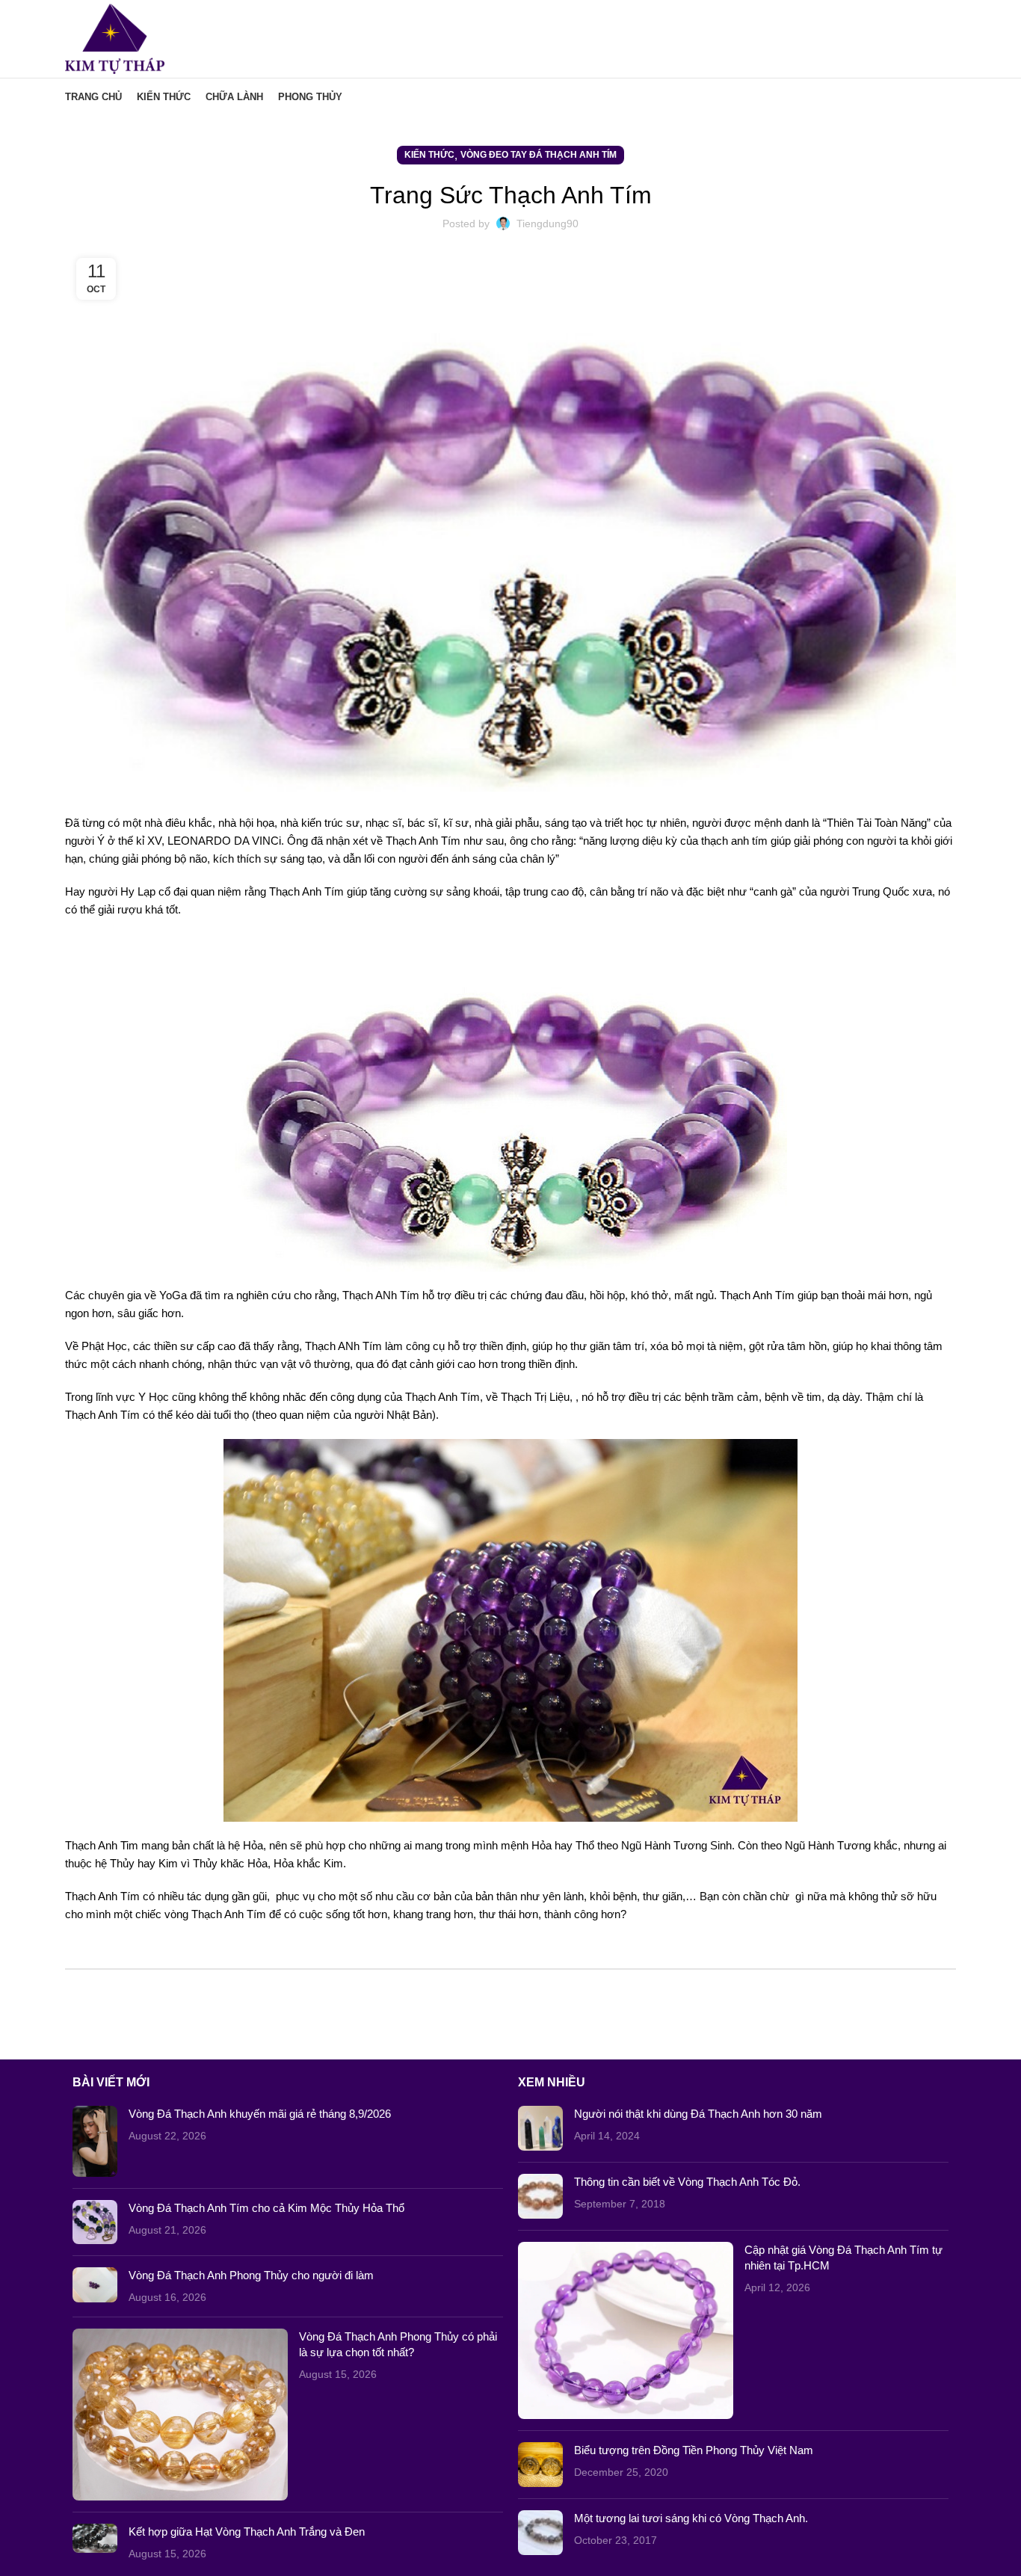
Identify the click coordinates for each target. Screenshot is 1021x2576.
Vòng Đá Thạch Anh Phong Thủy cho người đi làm (251, 2275)
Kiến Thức (429, 155)
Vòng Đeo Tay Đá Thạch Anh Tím (539, 155)
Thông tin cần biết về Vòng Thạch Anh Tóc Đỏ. (687, 2182)
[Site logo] (115, 38)
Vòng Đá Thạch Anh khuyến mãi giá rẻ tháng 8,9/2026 (260, 2114)
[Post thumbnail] (95, 2141)
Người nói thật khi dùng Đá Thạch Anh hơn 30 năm (698, 2114)
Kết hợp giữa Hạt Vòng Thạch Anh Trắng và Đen (247, 2532)
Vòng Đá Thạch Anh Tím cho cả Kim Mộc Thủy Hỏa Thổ (266, 2208)
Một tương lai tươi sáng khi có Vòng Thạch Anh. (691, 2518)
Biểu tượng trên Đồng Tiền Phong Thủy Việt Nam (694, 2450)
